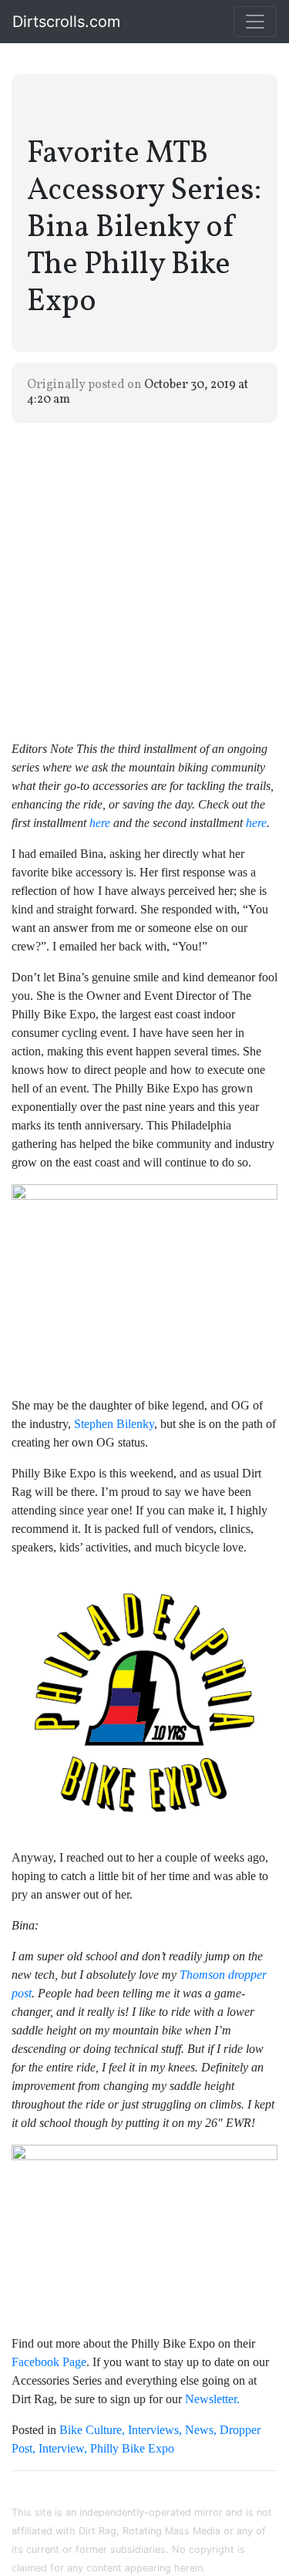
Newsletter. (212, 2399)
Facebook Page (49, 2362)
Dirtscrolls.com (66, 22)
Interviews (153, 2430)
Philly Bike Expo (132, 2448)
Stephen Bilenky (114, 1424)
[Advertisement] (144, 580)
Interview (61, 2448)
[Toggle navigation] (255, 22)
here (256, 823)
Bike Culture (91, 2430)
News (199, 2430)
